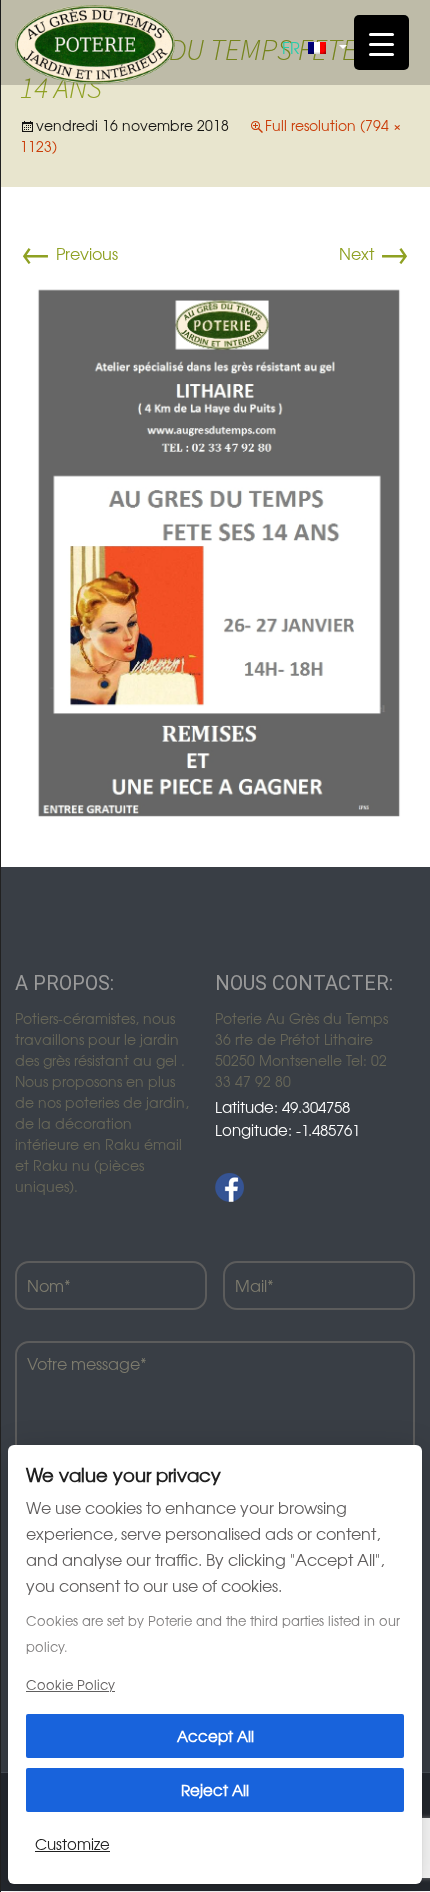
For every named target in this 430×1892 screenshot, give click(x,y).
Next (374, 253)
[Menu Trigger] (381, 42)
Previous (69, 253)
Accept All (215, 1735)
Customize (72, 1843)
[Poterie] (95, 42)
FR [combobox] (291, 47)
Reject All (215, 1789)
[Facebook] (229, 1187)
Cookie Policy (70, 1684)
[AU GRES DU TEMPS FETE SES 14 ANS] (215, 548)
